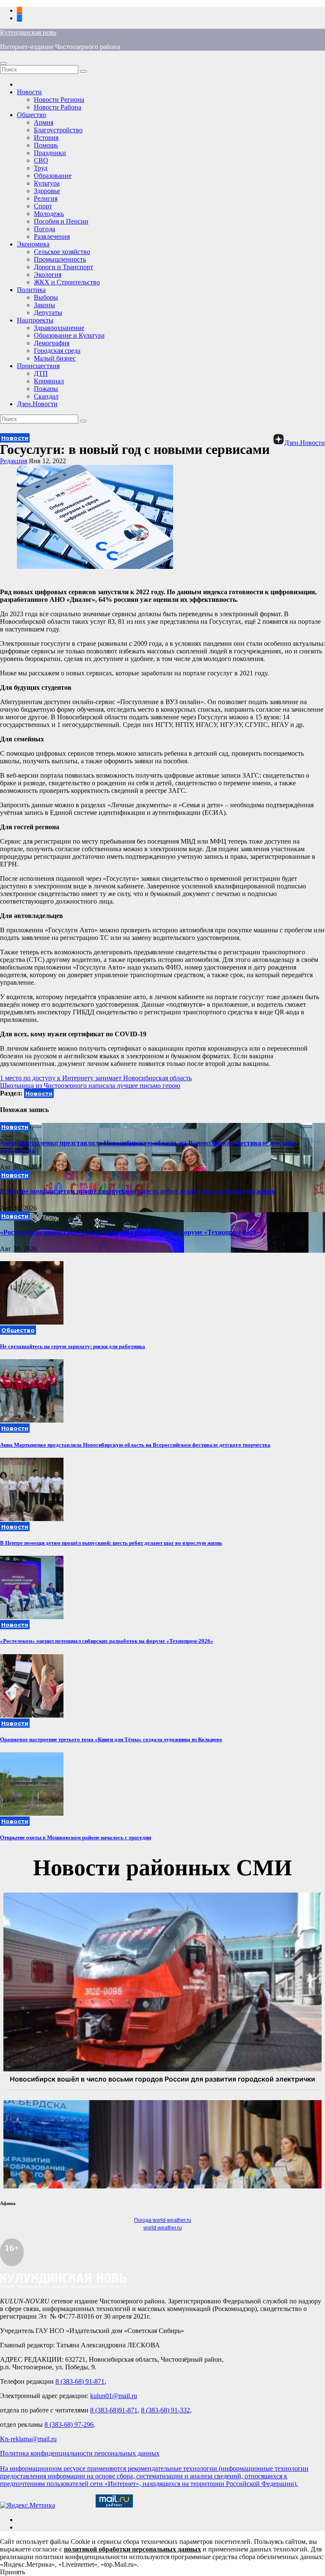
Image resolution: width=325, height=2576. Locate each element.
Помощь (46, 145)
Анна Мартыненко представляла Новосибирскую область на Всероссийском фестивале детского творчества (135, 1445)
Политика (31, 290)
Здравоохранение (59, 328)
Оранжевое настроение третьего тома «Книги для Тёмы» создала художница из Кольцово (111, 1739)
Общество (32, 115)
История (46, 138)
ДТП (41, 373)
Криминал (49, 381)
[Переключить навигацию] (3, 63)
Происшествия (38, 366)
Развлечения (52, 236)
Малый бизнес (55, 358)
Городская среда (57, 351)
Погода (44, 229)
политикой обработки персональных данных (132, 2549)
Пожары (46, 389)
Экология (48, 275)
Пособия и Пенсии (61, 221)
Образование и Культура (69, 335)
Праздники (50, 153)
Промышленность (60, 259)
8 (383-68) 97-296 (69, 2424)
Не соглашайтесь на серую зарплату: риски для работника (73, 1346)
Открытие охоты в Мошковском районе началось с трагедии (76, 1837)
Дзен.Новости (37, 404)
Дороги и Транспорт (63, 267)
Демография (52, 343)
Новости (29, 92)
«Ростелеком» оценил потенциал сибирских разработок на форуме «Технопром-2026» (130, 1232)
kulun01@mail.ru (114, 2396)
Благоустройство (58, 130)
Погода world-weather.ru (163, 2220)
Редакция (14, 461)
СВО (41, 160)
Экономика (33, 244)
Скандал (46, 396)
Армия (44, 122)
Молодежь (49, 214)
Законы (44, 305)
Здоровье (47, 191)
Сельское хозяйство (62, 252)
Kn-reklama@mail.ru (28, 2439)
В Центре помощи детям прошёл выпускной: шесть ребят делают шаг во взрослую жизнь (138, 1191)
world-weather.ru (163, 2228)
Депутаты (48, 313)
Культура (47, 183)
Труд (41, 168)
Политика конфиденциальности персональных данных (80, 2453)
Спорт (43, 206)
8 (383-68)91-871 (114, 2410)
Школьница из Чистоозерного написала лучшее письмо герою (90, 1086)
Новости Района (58, 107)
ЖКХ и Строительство (67, 282)
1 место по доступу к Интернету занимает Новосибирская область (96, 1078)
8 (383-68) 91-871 (80, 2381)
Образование (53, 176)
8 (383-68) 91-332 (165, 2410)
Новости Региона (59, 100)
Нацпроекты (35, 320)
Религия (46, 198)
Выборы (46, 297)
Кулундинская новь (28, 32)
